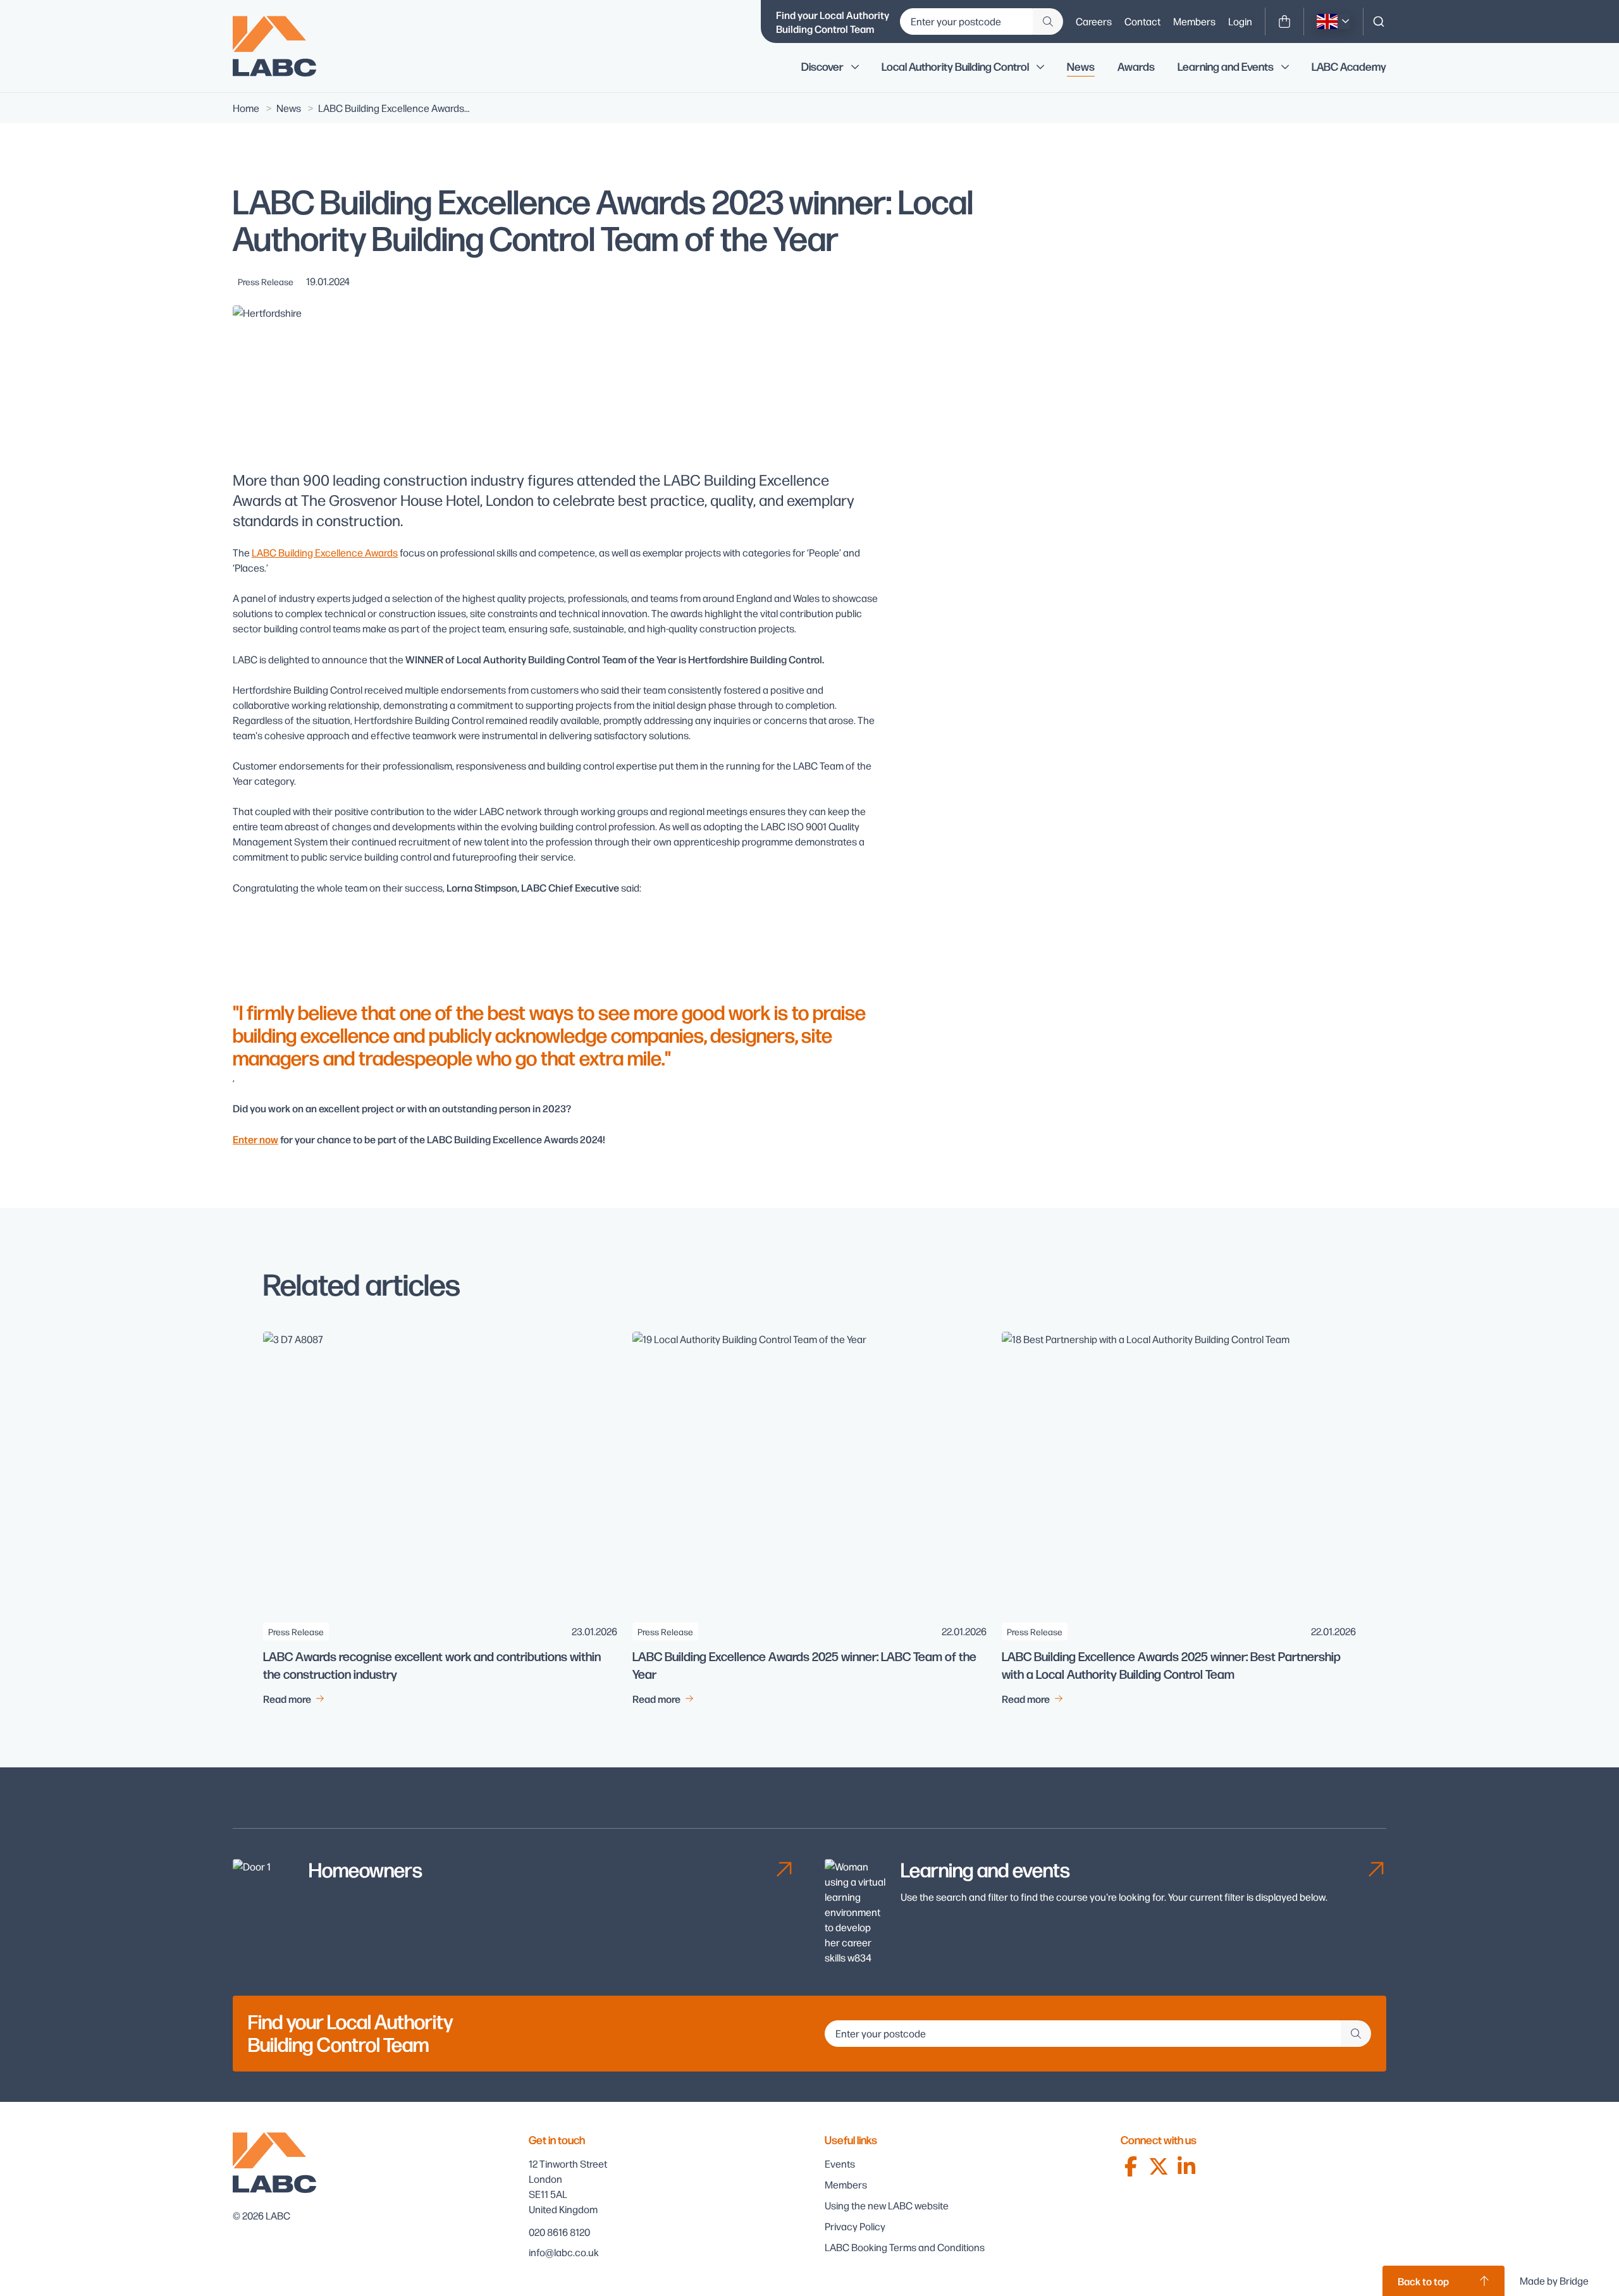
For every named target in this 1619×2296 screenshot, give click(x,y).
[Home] (283, 46)
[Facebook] (1131, 2166)
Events (840, 2164)
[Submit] (1048, 21)
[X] (1159, 2166)
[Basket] (1284, 21)
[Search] (1379, 21)
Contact (1142, 21)
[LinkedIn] (1186, 2166)
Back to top (1423, 2281)
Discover (822, 67)
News (1081, 67)
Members (1194, 21)
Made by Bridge (1554, 2281)
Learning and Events (1226, 67)
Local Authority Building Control (955, 67)
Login (1240, 21)
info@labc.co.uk (564, 2252)
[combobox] (1379, 21)
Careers (1094, 21)
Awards (1136, 67)
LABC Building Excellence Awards (325, 552)
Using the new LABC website (887, 2205)
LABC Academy (1349, 67)
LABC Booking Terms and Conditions (905, 2247)
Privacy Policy (855, 2226)
